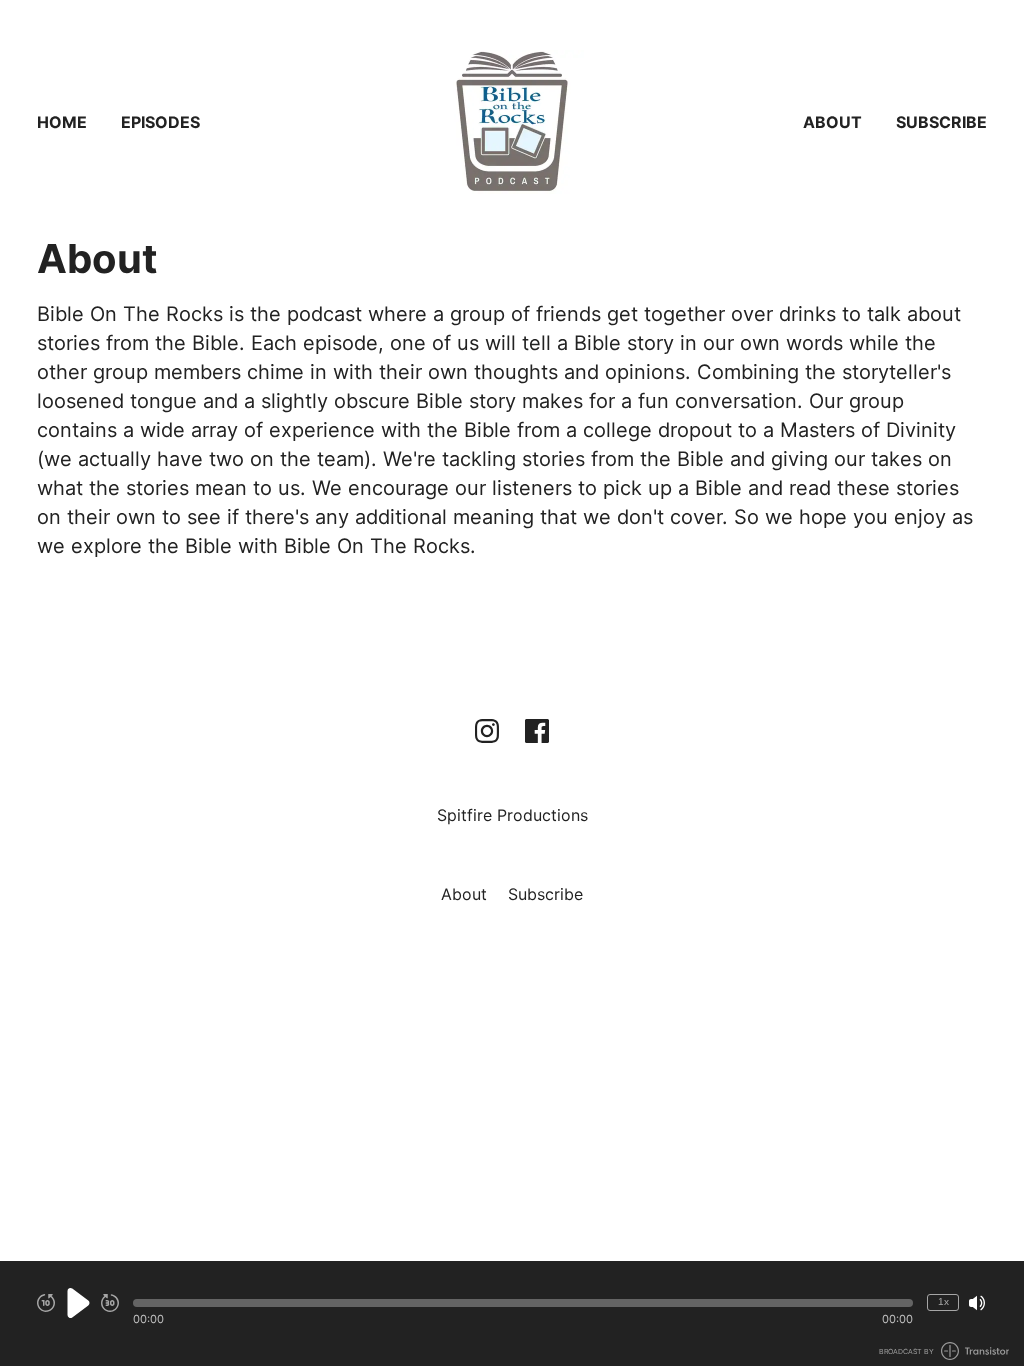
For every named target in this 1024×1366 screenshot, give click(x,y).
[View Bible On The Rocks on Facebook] (537, 731)
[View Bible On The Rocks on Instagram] (487, 731)
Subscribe (941, 122)
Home (62, 122)
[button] (523, 1303)
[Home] (512, 122)
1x (943, 1301)
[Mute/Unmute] (977, 1303)
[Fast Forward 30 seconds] (110, 1303)
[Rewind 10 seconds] (46, 1303)
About (832, 122)
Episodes (160, 122)
